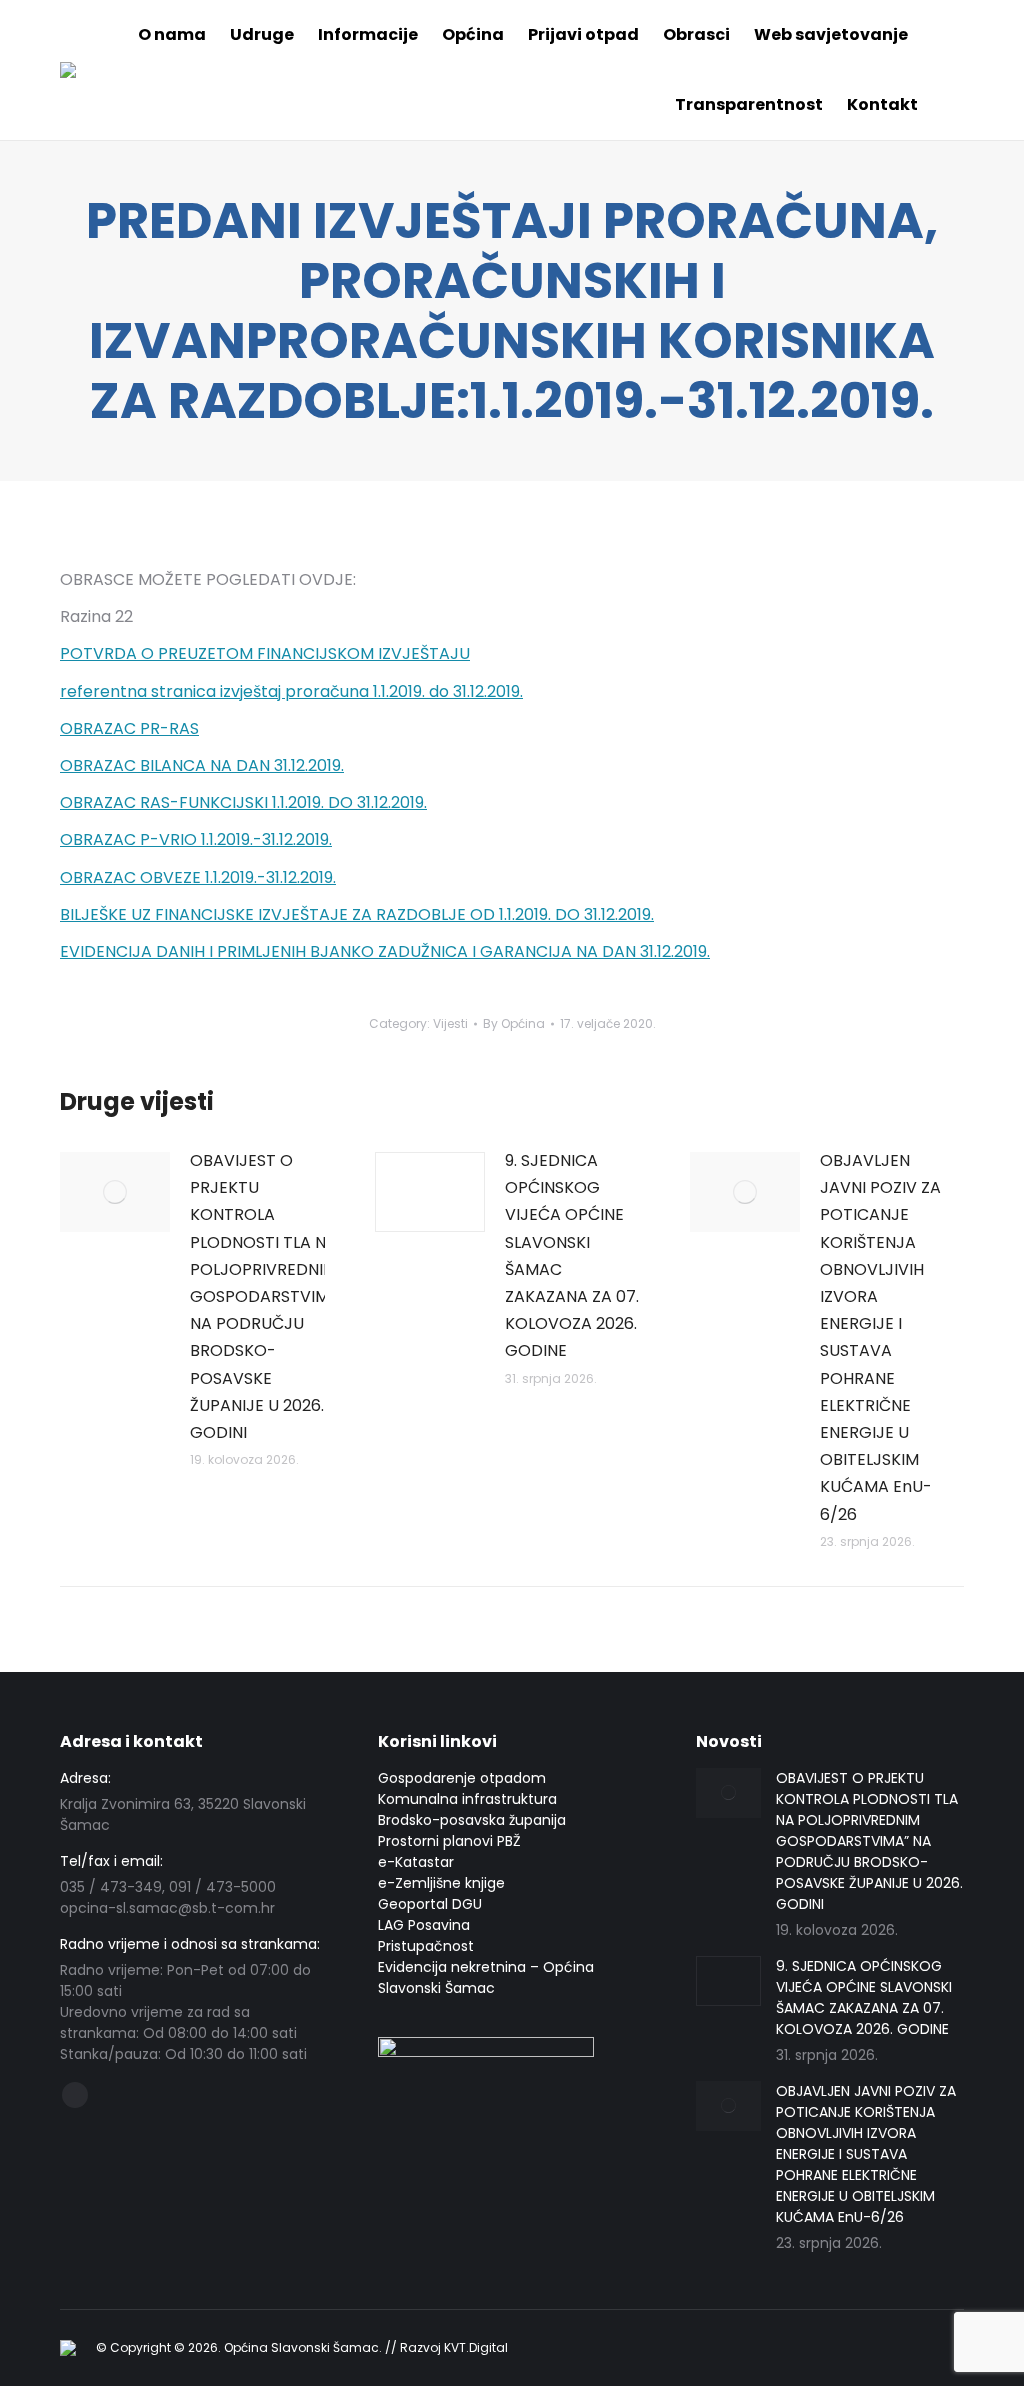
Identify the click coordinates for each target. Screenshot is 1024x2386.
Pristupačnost (426, 1946)
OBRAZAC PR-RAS (129, 728)
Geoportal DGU (430, 1904)
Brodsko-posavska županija (472, 1820)
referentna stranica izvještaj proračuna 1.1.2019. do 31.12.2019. (291, 691)
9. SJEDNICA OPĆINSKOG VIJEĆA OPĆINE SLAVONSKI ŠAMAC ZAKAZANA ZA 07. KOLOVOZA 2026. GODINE (572, 1255)
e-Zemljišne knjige (441, 1883)
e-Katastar (416, 1862)
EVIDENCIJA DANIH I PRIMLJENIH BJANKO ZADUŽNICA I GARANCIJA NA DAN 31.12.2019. (385, 951)
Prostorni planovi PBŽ (449, 1841)
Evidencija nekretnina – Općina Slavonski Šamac (486, 1977)
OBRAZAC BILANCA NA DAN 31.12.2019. (202, 765)
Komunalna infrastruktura (467, 1799)
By (514, 1023)
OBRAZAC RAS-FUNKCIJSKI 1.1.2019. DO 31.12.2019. (243, 802)
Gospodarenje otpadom (462, 1778)
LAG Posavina (424, 1925)
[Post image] (115, 1192)
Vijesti (450, 1023)
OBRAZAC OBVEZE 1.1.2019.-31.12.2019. (198, 877)
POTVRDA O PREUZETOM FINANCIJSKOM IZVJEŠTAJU (265, 653)
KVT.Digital (476, 2347)
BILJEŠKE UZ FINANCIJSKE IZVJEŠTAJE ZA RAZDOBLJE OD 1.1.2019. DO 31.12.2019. (357, 914)
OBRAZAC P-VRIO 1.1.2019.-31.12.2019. (196, 839)
